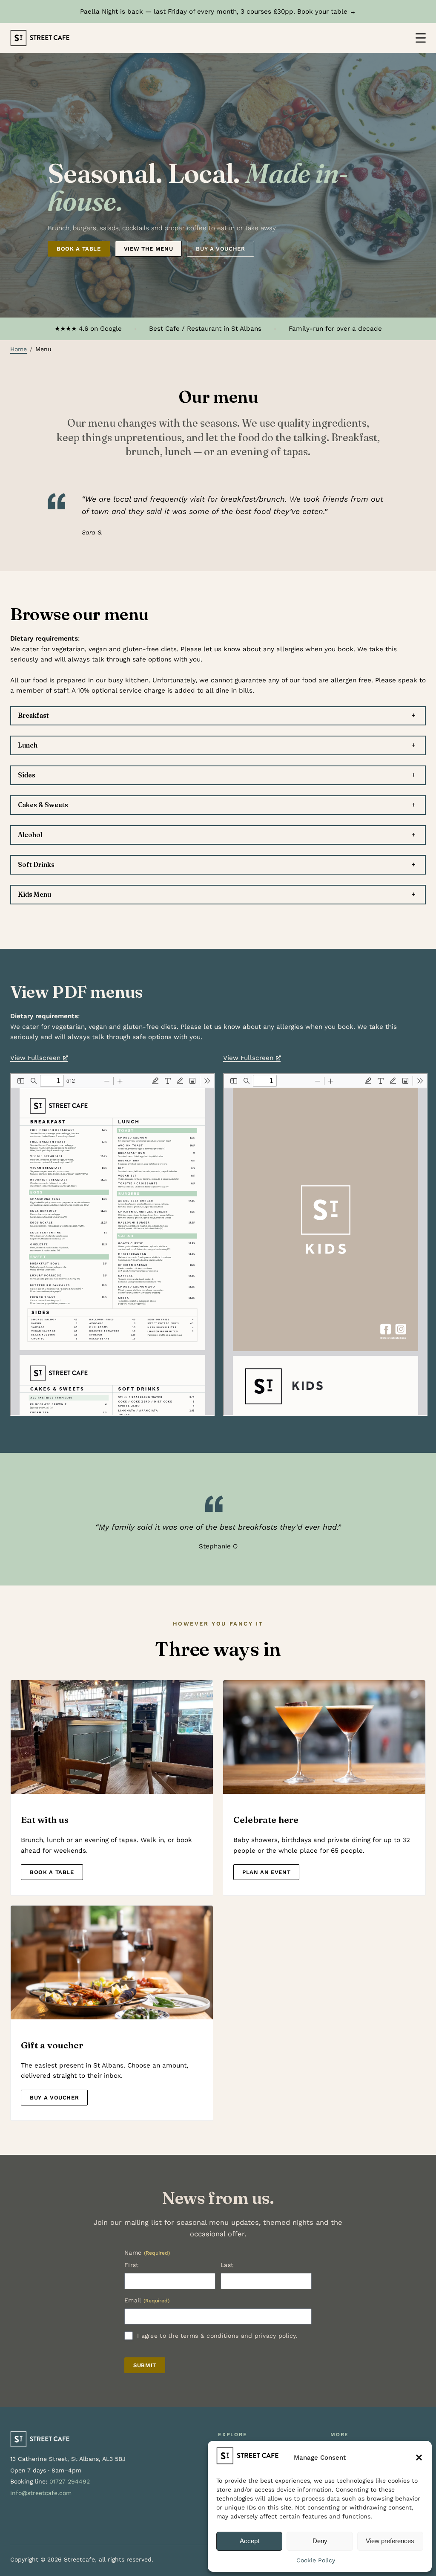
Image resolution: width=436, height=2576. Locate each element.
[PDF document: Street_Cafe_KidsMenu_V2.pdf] (325, 1245)
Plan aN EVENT (266, 1872)
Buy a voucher (220, 249)
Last (227, 2265)
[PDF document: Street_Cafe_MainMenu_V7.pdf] (112, 1245)
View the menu (148, 249)
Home (19, 349)
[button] (419, 2458)
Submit (145, 2365)
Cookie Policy (316, 2560)
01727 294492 (70, 2481)
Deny (320, 2541)
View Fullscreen (35, 1058)
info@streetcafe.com (41, 2493)
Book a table (79, 249)
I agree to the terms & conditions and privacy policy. (217, 2336)
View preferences (390, 2541)
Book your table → (327, 12)
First (131, 2265)
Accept (250, 2541)
